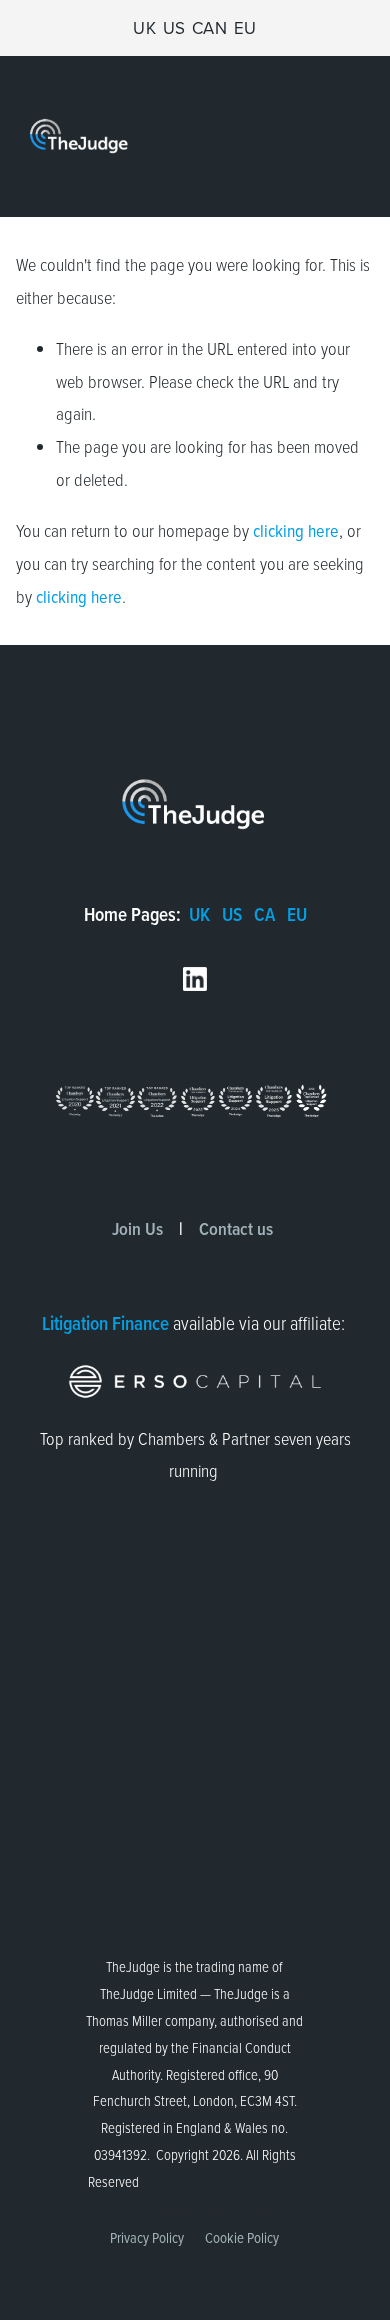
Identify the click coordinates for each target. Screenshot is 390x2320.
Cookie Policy (242, 2237)
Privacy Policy (147, 2237)
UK (144, 28)
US (174, 28)
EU (245, 28)
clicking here (296, 530)
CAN (210, 28)
